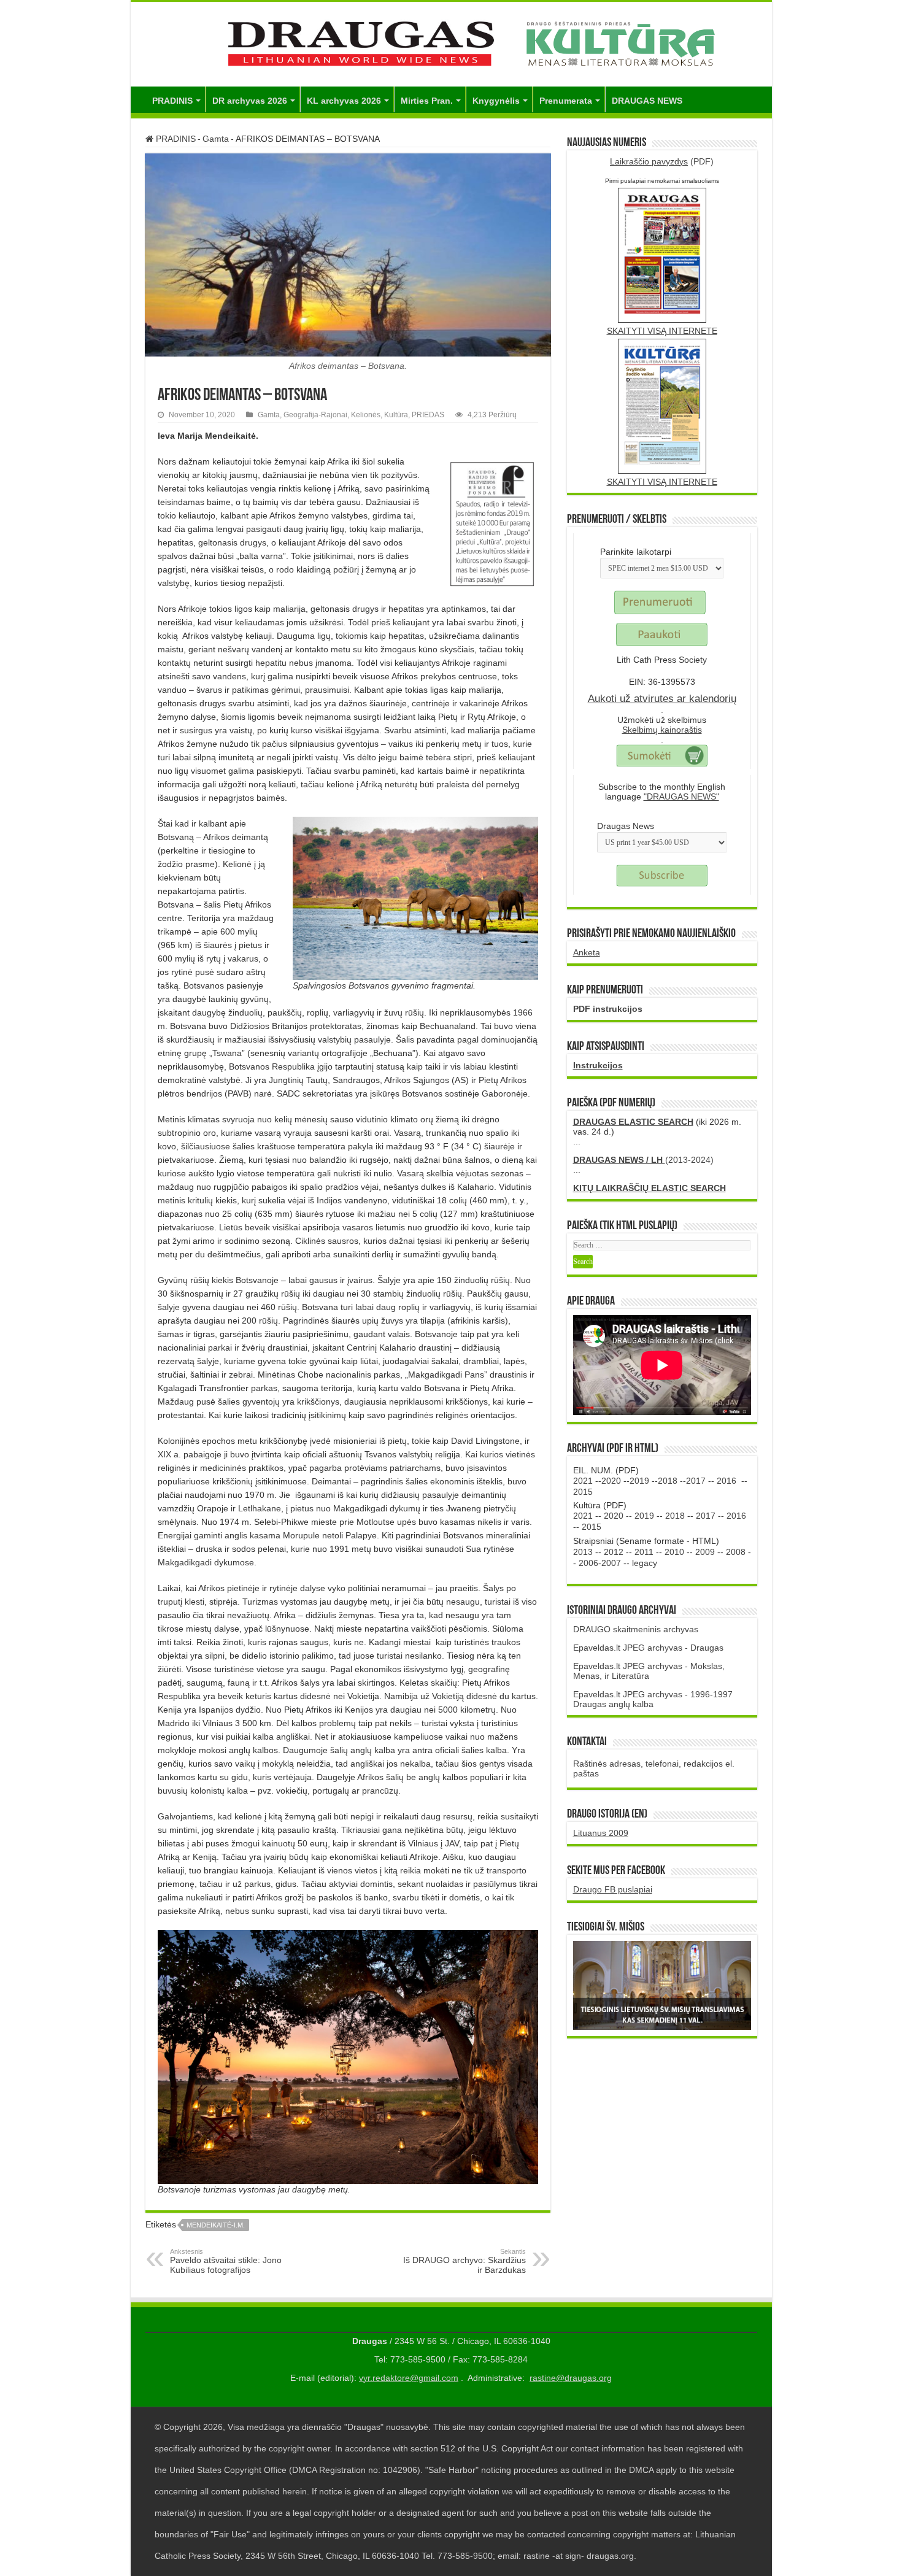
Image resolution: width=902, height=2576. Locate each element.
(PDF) (662, 161)
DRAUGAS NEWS (647, 101)
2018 (668, 1481)
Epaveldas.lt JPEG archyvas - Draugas (648, 1648)
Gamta (216, 139)
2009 (705, 1552)
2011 (644, 1552)
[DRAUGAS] (451, 42)
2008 (736, 1552)
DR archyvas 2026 (250, 101)
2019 (639, 1481)
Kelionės (366, 415)
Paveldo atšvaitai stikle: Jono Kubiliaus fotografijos (226, 2261)
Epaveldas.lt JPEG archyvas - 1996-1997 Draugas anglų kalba (653, 1699)
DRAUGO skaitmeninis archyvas (636, 1629)
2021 (583, 1481)
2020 (611, 1481)
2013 (583, 1552)
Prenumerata (566, 101)
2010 (674, 1552)
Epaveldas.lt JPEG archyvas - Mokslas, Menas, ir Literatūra (649, 1671)
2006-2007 (600, 1563)
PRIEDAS (428, 415)
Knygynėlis (496, 101)
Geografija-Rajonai (315, 415)
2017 (696, 1481)
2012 (614, 1552)
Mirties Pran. (427, 101)
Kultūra (396, 415)
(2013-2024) (643, 1160)
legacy (645, 1563)
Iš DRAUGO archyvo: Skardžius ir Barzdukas (464, 2261)
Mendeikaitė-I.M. (216, 2225)
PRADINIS (172, 101)
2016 (727, 1481)
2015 (583, 1492)
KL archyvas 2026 (344, 101)
